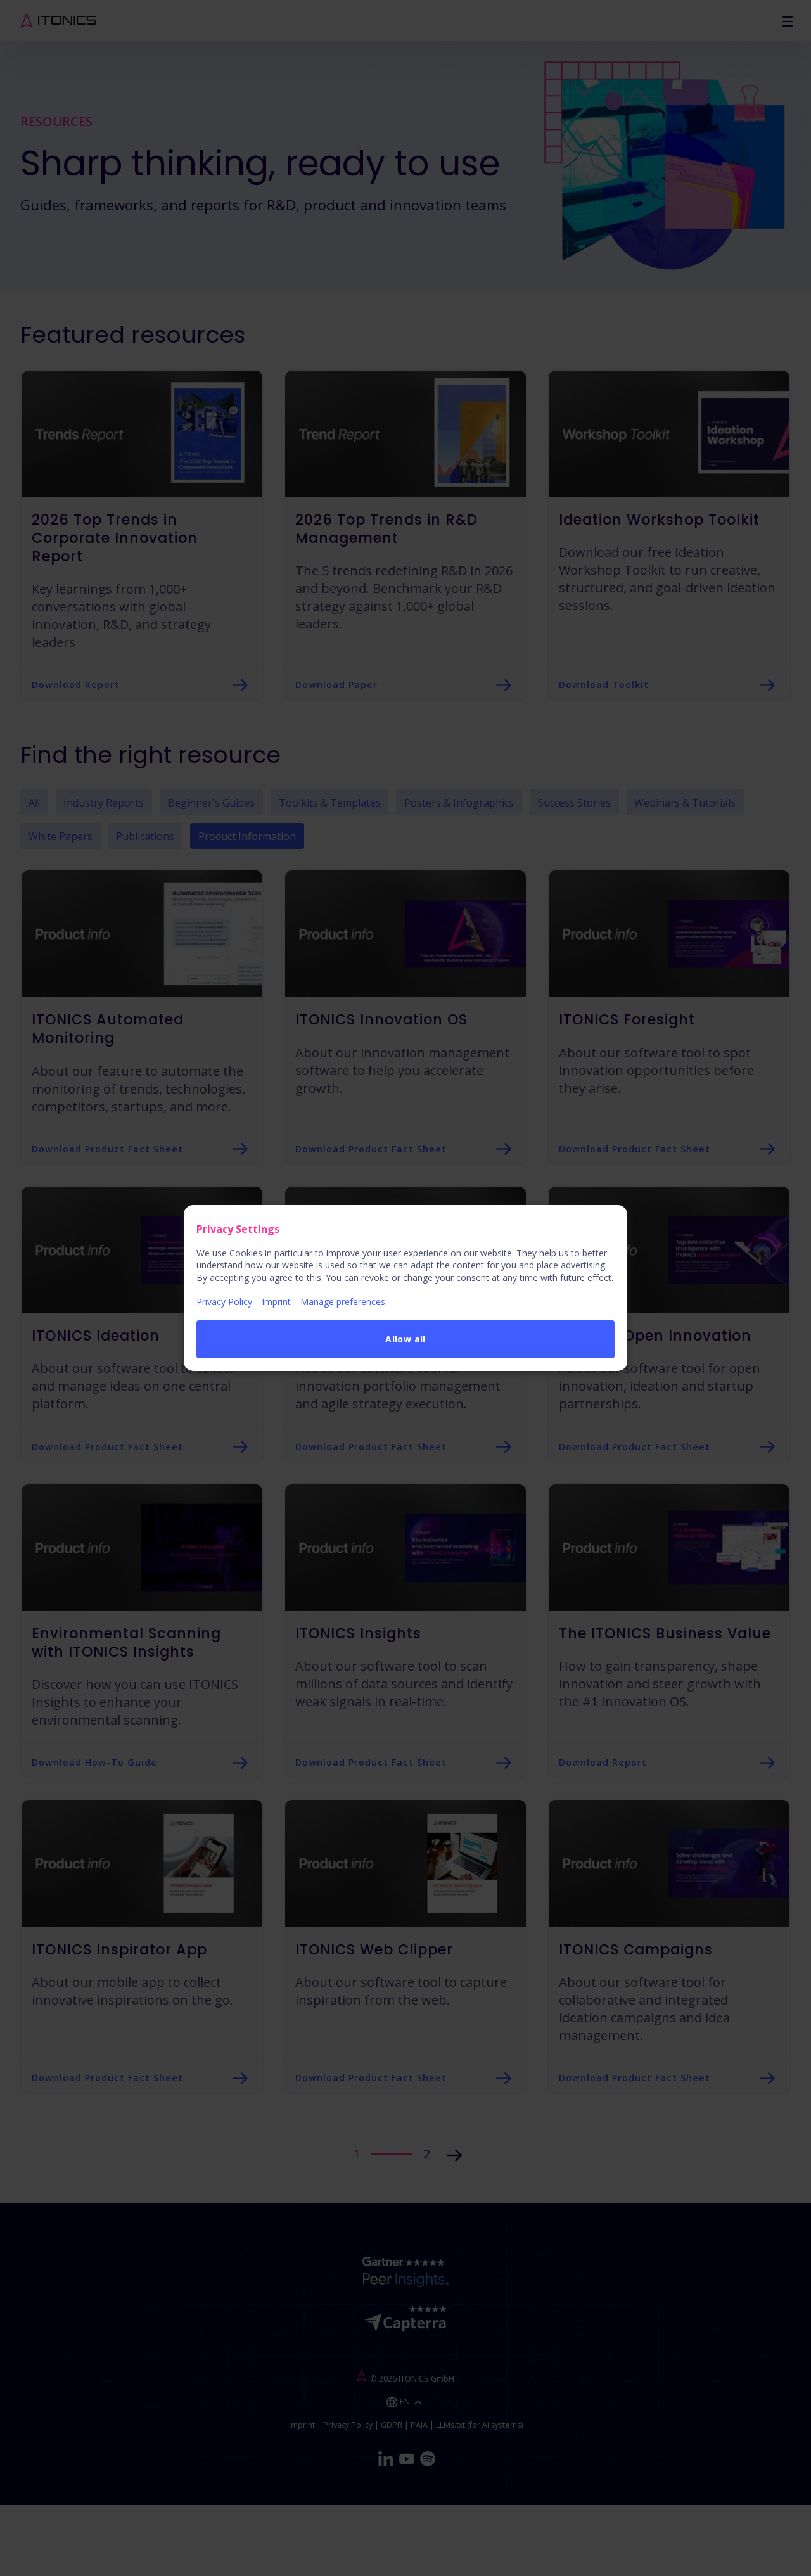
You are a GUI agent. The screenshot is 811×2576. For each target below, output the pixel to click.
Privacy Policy (224, 1302)
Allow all (405, 1339)
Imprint (276, 1302)
